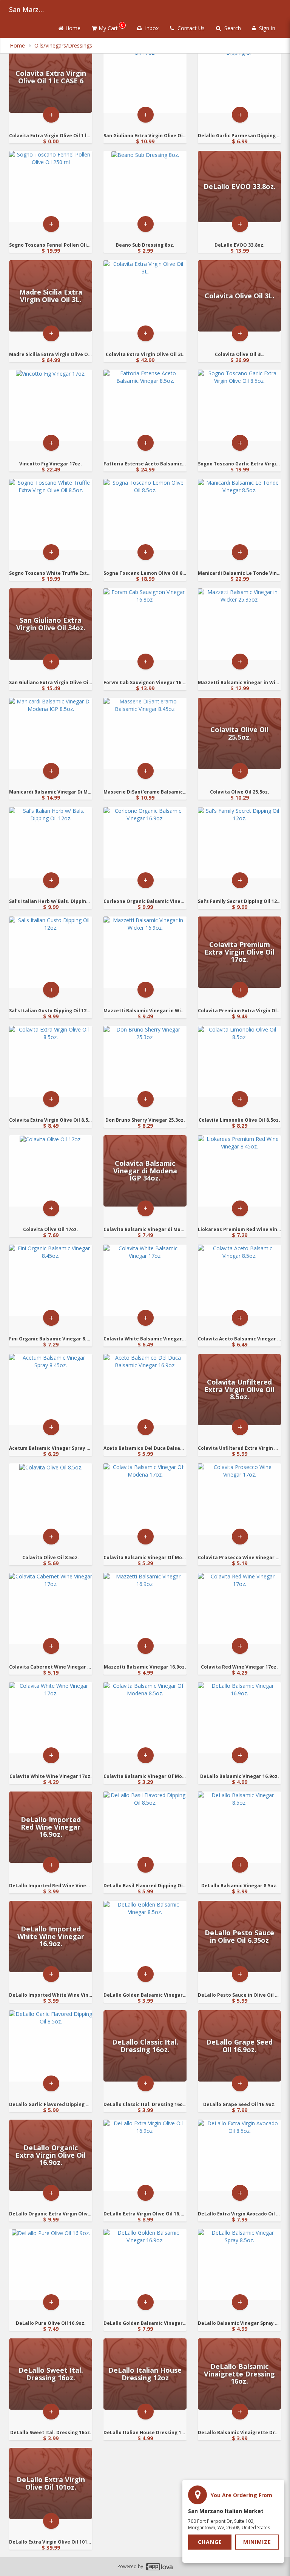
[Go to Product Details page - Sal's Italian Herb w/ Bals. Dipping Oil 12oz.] (51, 843)
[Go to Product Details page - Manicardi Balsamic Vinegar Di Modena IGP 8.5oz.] (51, 733)
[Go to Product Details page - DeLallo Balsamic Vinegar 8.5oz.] (239, 1827)
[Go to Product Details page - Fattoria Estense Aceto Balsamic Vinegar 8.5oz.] (145, 405)
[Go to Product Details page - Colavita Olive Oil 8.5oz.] (51, 1499)
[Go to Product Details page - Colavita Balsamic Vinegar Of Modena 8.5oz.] (145, 1718)
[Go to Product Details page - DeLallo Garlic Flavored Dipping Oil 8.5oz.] (51, 2046)
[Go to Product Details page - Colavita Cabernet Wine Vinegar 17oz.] (51, 1608)
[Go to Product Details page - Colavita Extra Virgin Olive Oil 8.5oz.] (51, 1062)
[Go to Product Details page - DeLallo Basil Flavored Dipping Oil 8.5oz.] (145, 1827)
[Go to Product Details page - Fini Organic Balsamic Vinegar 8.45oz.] (51, 1280)
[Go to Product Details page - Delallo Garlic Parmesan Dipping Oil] (239, 77)
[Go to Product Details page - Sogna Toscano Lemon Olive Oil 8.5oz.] (145, 515)
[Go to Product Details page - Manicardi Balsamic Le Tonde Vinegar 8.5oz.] (239, 515)
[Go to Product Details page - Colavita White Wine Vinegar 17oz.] (51, 1718)
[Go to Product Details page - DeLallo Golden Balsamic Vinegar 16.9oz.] (145, 2265)
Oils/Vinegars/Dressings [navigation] (63, 45)
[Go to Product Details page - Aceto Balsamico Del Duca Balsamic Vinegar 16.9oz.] (145, 1390)
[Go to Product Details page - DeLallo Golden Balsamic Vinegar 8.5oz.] (145, 1937)
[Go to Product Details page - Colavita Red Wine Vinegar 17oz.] (239, 1608)
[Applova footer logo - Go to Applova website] (159, 2567)
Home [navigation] (18, 45)
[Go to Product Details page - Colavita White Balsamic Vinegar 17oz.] (145, 1280)
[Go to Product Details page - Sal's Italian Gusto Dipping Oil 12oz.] (51, 952)
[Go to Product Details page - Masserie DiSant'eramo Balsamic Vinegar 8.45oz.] (145, 733)
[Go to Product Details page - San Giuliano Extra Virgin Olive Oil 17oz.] (145, 77)
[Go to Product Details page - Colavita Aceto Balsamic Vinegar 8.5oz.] (239, 1280)
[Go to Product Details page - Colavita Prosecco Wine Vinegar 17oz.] (239, 1499)
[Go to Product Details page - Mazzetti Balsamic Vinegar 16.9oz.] (145, 1608)
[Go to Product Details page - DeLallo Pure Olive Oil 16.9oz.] (51, 2265)
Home (73, 28)
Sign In (266, 28)
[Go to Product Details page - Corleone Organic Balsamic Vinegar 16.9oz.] (145, 843)
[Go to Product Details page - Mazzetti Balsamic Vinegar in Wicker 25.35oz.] (239, 624)
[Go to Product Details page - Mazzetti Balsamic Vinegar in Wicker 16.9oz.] (145, 952)
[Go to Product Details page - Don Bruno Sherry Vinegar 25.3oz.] (145, 1062)
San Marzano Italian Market (28, 9)
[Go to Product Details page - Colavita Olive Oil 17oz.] (51, 1171)
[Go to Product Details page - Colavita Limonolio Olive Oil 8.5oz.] (239, 1062)
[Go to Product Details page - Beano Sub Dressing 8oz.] (145, 187)
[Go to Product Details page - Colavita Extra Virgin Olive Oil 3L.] (145, 296)
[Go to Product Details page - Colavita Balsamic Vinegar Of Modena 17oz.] (145, 1499)
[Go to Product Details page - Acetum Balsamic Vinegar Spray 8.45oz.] (51, 1390)
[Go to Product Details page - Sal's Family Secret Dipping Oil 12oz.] (239, 843)
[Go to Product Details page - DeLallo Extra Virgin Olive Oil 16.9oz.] (145, 2155)
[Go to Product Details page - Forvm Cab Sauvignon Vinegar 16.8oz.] (145, 624)
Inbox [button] (151, 28)
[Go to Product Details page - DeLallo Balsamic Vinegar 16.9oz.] (239, 1718)
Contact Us (190, 28)
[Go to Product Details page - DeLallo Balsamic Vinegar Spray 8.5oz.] (239, 2265)
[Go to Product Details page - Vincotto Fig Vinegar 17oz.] (51, 405)
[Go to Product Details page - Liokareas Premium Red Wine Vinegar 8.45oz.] (239, 1171)
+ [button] (51, 114)
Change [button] (210, 2542)
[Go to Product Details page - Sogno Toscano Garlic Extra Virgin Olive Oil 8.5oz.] (239, 405)
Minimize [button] (257, 2542)
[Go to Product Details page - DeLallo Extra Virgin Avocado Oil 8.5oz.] (239, 2155)
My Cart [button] (111, 27)
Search (232, 28)
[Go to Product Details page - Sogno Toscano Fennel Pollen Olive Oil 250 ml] (51, 187)
